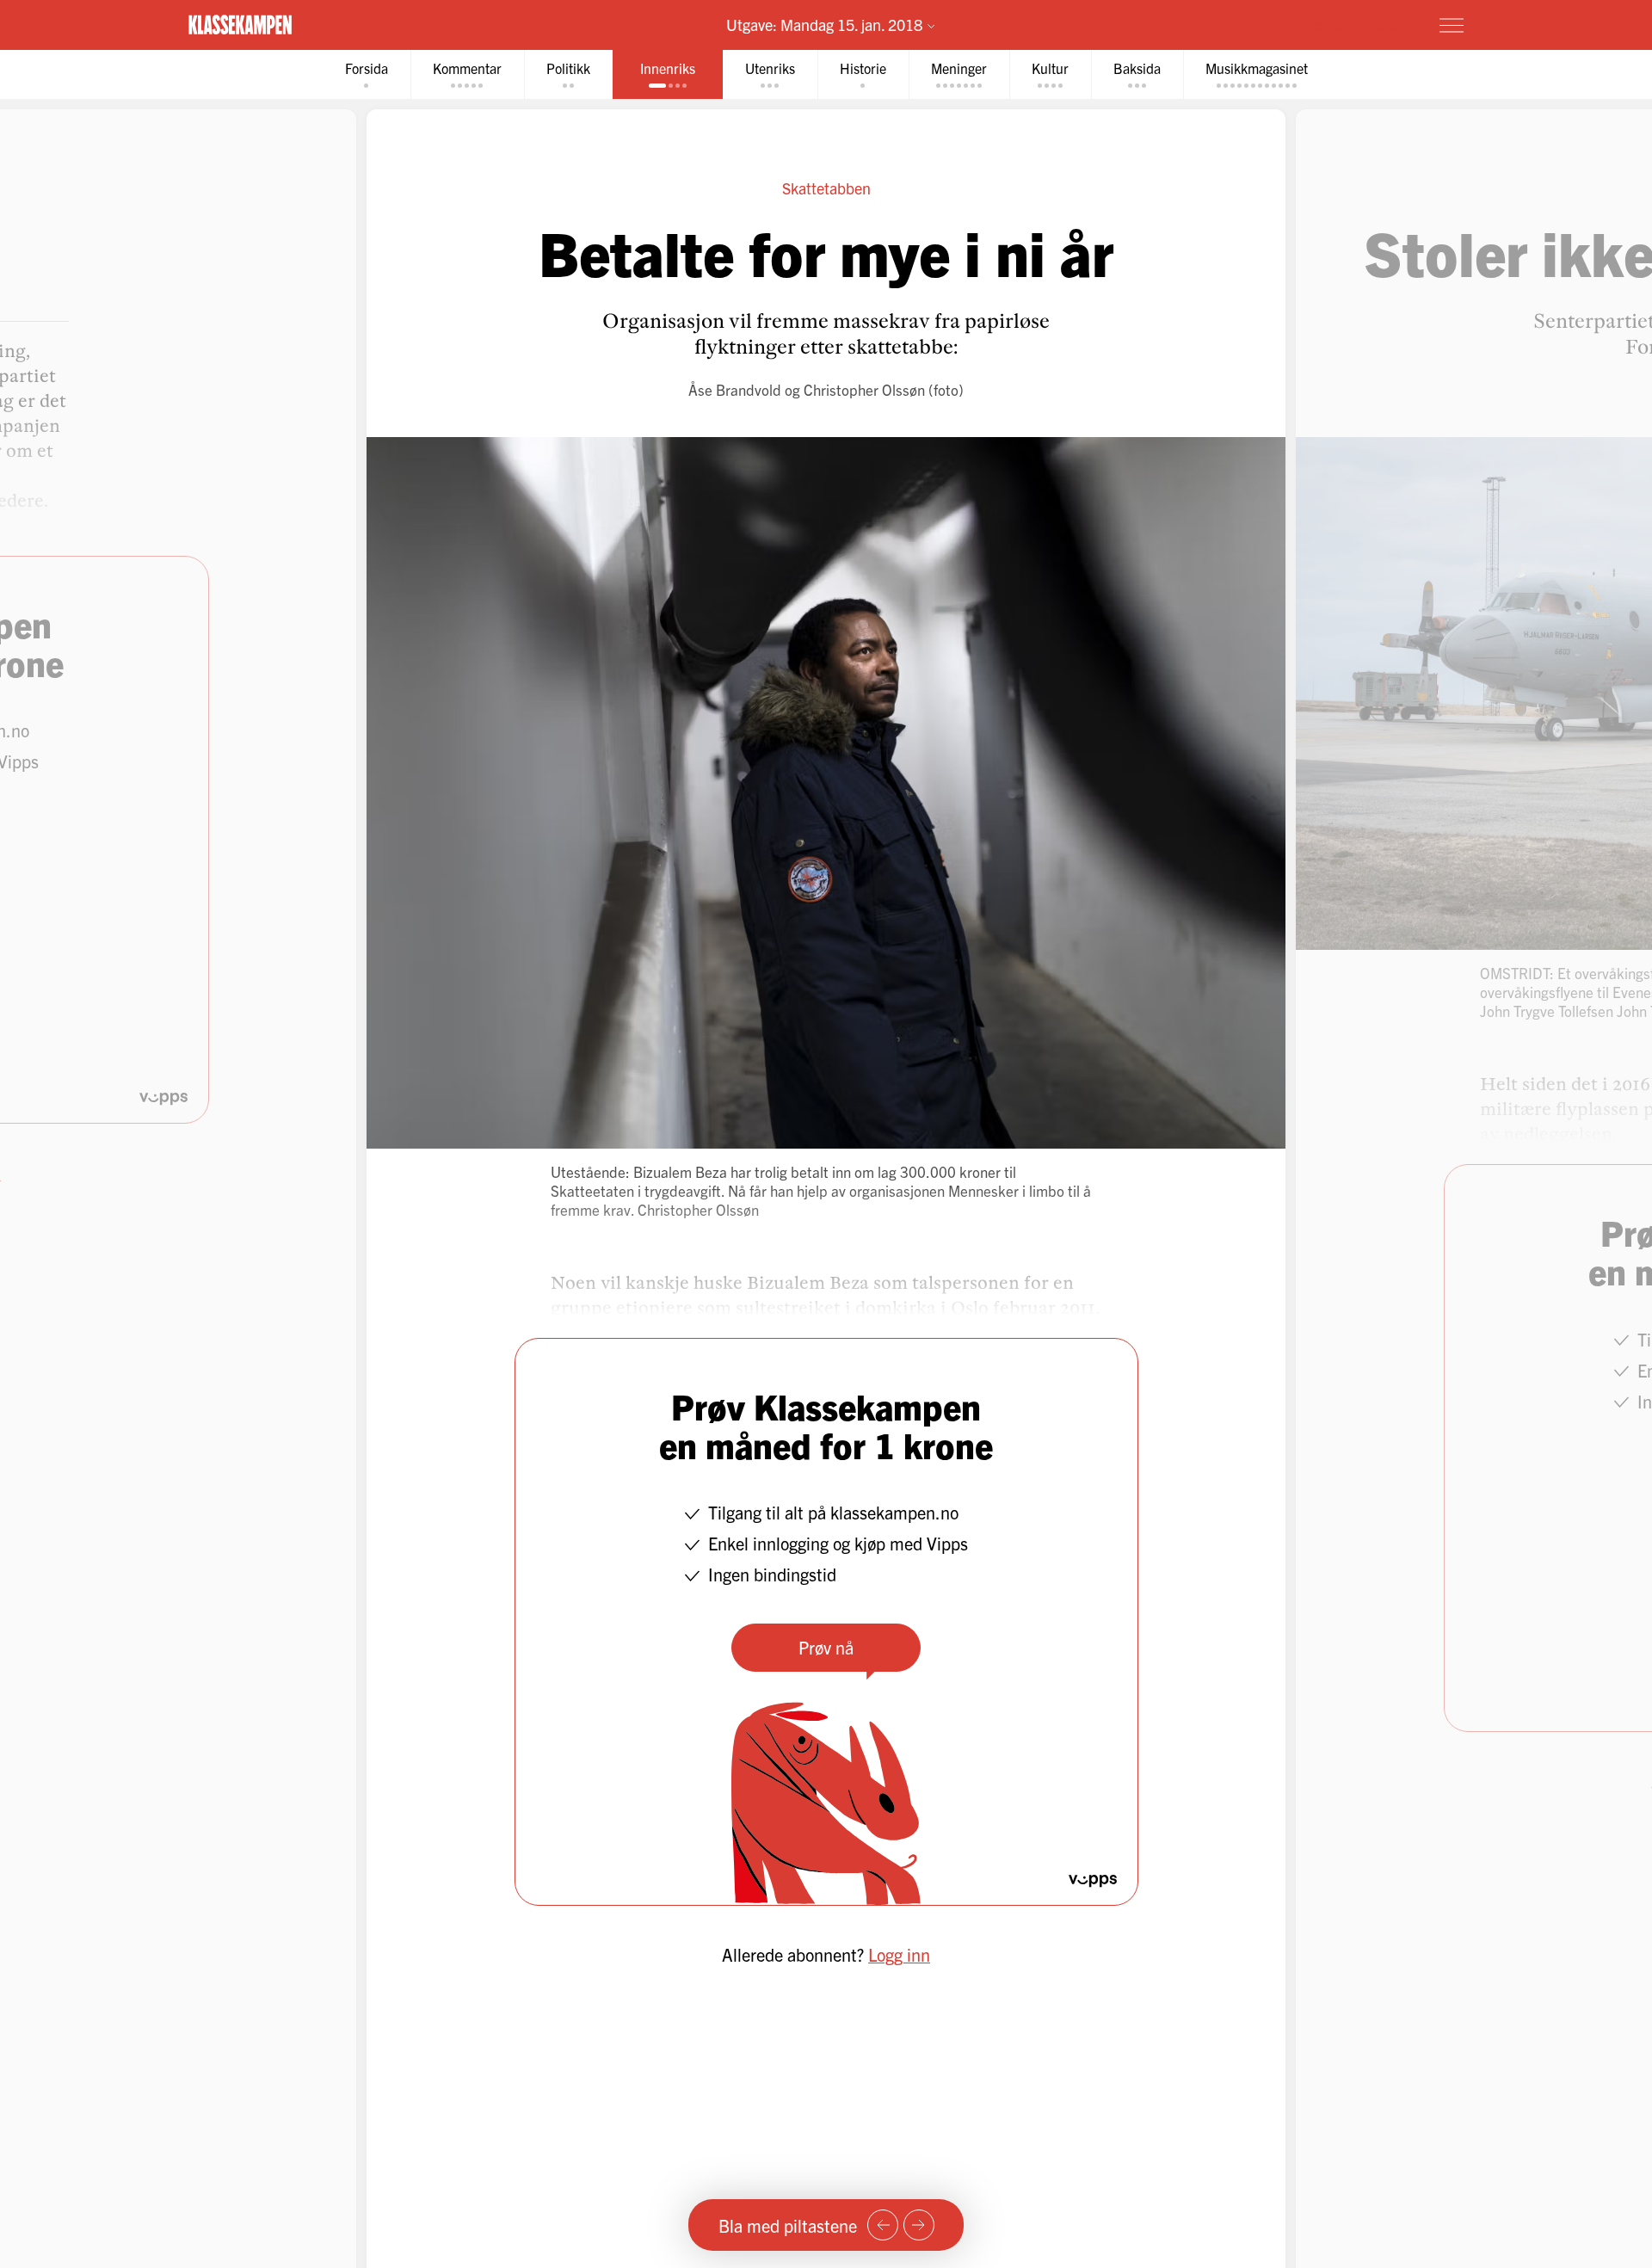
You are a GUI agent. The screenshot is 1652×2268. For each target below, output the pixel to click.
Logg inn (899, 1954)
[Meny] (1452, 25)
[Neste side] (919, 2225)
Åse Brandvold (735, 389)
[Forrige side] (883, 2225)
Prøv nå (826, 1647)
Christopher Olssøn (864, 389)
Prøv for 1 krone (1349, 24)
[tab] (367, 74)
